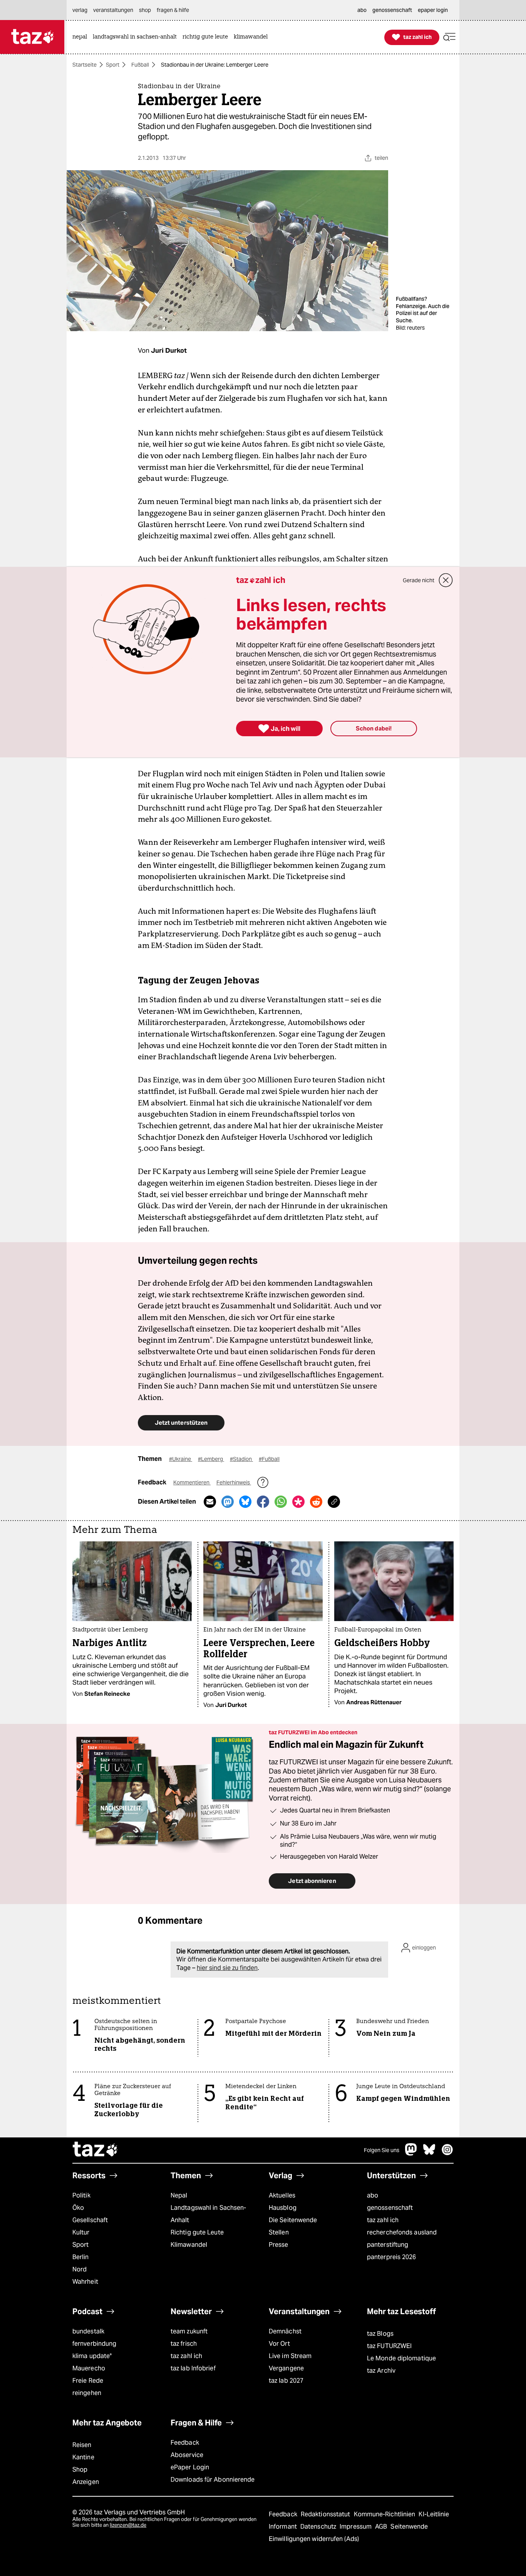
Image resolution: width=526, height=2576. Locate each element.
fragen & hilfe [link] (173, 10)
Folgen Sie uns (382, 2150)
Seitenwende (409, 2527)
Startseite (85, 65)
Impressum (356, 2527)
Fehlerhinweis (234, 1482)
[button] (449, 37)
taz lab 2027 (286, 2381)
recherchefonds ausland (402, 2232)
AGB (382, 2527)
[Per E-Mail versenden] (210, 1502)
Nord (80, 2269)
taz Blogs (380, 2334)
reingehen (87, 2393)
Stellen (279, 2232)
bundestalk (88, 2331)
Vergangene (286, 2368)
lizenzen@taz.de (128, 2525)
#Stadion (241, 1459)
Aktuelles (282, 2195)
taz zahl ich (383, 2220)
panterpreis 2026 (392, 2257)
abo (373, 2195)
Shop (80, 2470)
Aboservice (187, 2455)
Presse (279, 2245)
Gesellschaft (90, 2220)
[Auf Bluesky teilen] (245, 1502)
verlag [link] (80, 10)
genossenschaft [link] (392, 10)
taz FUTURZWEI (389, 2346)
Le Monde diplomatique (401, 2358)
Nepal (179, 2195)
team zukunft (189, 2331)
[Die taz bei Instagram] (447, 2153)
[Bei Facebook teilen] (263, 1502)
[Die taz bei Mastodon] (411, 2153)
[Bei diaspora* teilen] (298, 1502)
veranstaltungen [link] (113, 10)
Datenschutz (319, 2527)
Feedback (185, 2443)
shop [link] (145, 10)
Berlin (81, 2257)
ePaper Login (190, 2467)
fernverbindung (94, 2344)
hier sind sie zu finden (227, 1968)
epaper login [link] (433, 10)
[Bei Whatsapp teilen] (281, 1502)
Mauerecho (89, 2368)
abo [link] (362, 10)
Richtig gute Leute (197, 2232)
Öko (78, 2208)
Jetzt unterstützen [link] (181, 1423)
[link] (82, 37)
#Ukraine (181, 1459)
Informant (284, 2527)
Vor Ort (279, 2344)
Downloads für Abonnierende (213, 2480)
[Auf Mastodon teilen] (228, 1502)
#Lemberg (211, 1459)
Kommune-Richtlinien (385, 2514)
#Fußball (269, 1459)
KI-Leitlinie (434, 2514)
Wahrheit (85, 2282)
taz (95, 2150)
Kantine (83, 2457)
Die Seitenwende (293, 2220)
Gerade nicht (419, 580)
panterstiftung (388, 2245)
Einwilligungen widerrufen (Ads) (314, 2539)
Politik (81, 2195)
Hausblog (283, 2208)
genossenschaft (390, 2208)
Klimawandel (189, 2245)
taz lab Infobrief (193, 2368)
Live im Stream (290, 2356)
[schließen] (446, 580)
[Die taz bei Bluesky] (429, 2153)
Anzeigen (86, 2482)
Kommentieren (192, 1482)
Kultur (81, 2232)
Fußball (140, 65)
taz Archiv (381, 2371)
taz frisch (184, 2344)
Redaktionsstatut (326, 2514)
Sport (113, 65)
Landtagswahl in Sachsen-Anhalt (208, 2214)
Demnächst (285, 2331)
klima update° (92, 2356)
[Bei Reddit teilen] (316, 1502)
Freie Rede (88, 2381)
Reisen (82, 2445)
